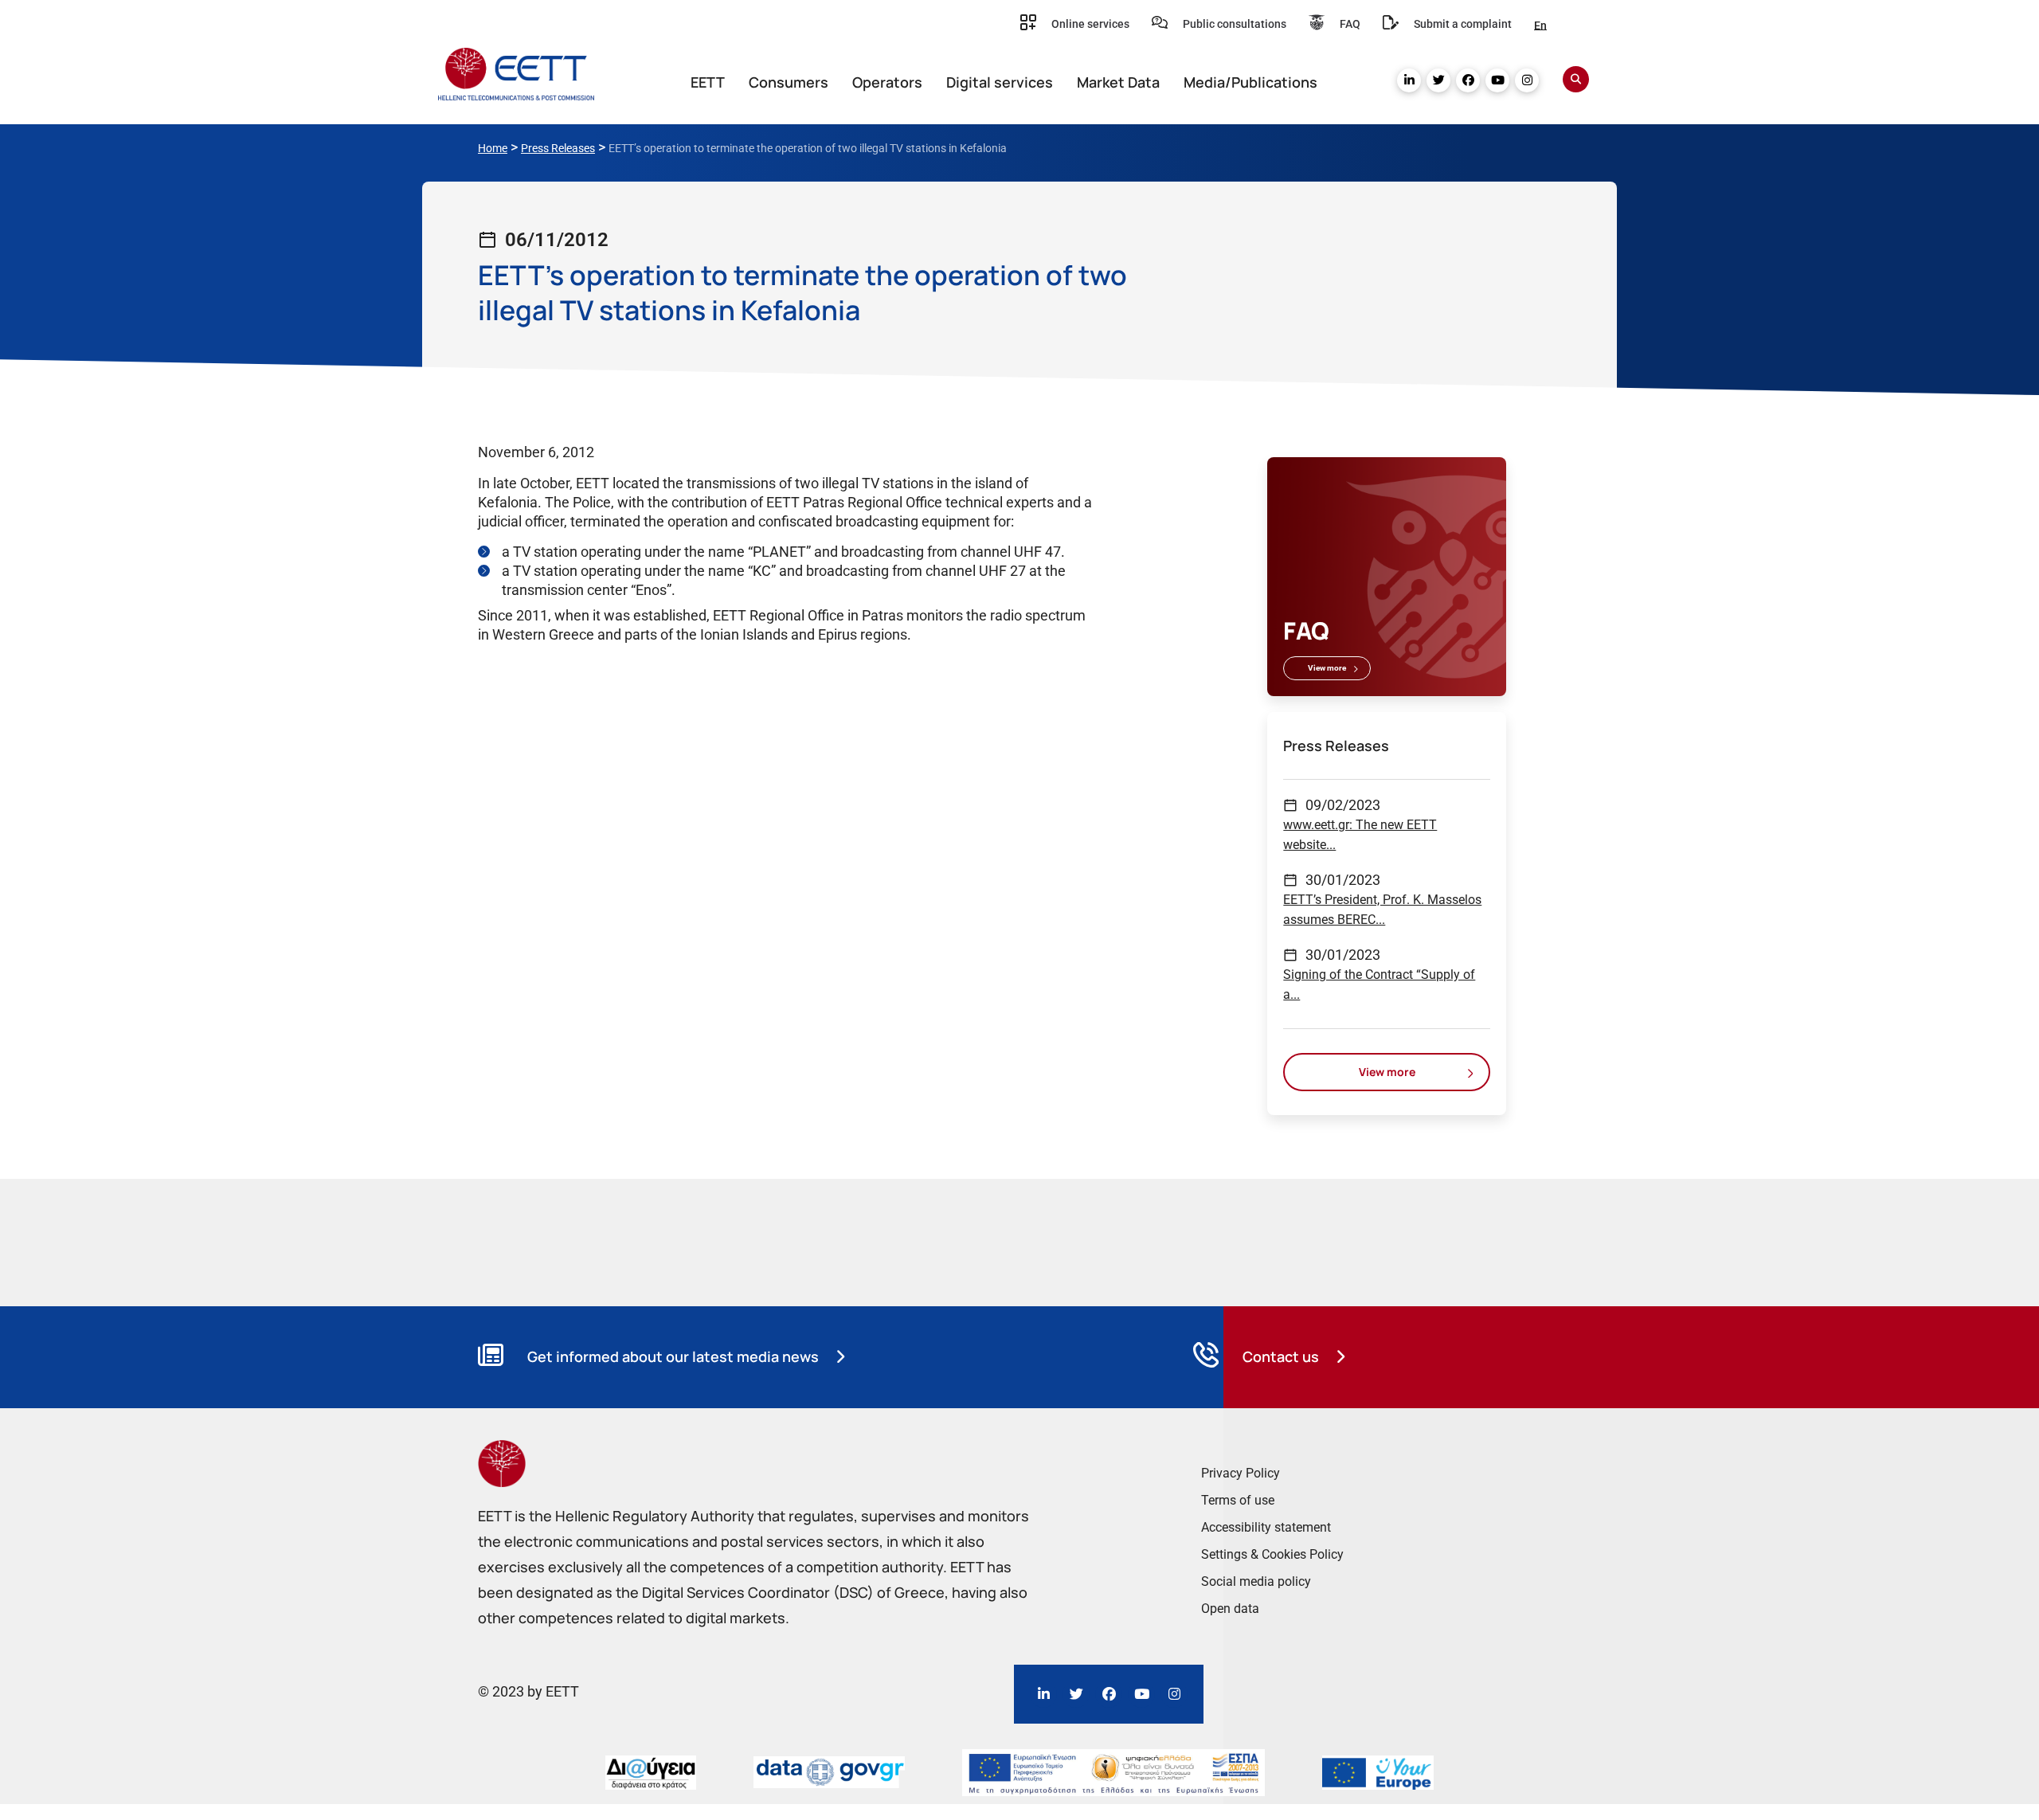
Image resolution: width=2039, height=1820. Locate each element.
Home (493, 148)
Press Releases (558, 148)
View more (1327, 668)
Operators (887, 82)
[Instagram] (1527, 80)
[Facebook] (1468, 80)
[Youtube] (1497, 80)
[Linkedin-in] (1409, 80)
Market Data (1118, 82)
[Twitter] (1438, 80)
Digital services (1000, 82)
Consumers (789, 82)
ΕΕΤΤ (708, 82)
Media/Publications (1250, 82)
